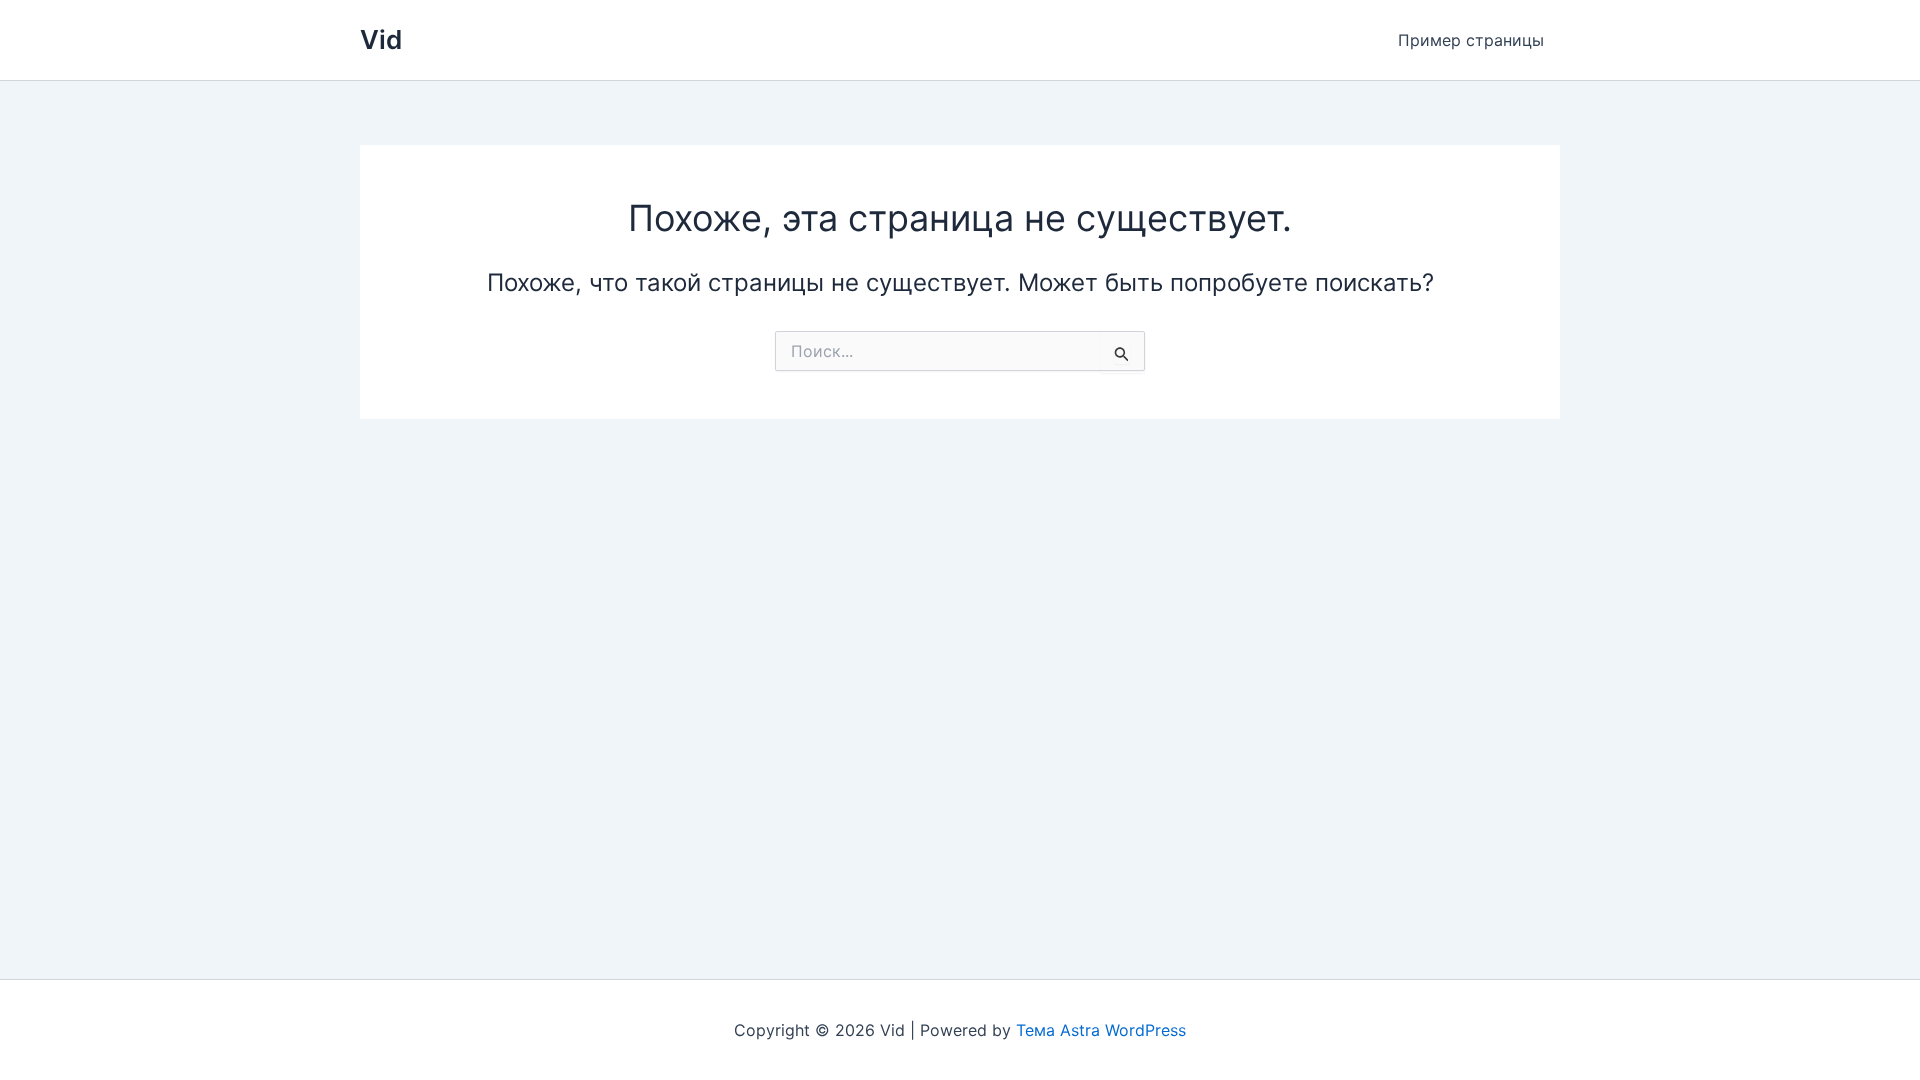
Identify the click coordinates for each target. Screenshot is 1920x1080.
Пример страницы (1471, 40)
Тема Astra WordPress (1101, 1030)
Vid (381, 39)
